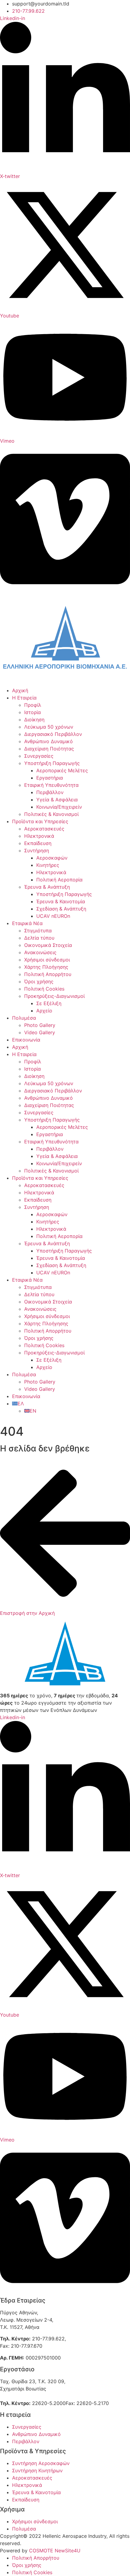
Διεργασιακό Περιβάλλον (53, 734)
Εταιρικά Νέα (27, 923)
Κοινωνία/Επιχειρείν (59, 807)
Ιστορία (32, 712)
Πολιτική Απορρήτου (48, 974)
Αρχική (20, 690)
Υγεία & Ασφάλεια (57, 800)
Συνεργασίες (39, 756)
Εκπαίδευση (38, 843)
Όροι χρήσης (39, 981)
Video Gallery (40, 1032)
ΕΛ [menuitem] (21, 1404)
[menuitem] (18, 1404)
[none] (71, 1407)
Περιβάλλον (50, 792)
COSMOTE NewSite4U (55, 2551)
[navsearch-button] (2, 1418)
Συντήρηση (37, 850)
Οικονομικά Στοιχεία (48, 945)
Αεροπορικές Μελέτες (62, 770)
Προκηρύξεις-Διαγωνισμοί (54, 996)
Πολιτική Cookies (44, 989)
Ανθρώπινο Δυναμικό (49, 741)
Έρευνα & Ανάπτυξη (47, 887)
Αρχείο (44, 1011)
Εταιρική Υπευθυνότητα (51, 785)
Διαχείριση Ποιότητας (49, 749)
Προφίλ (33, 705)
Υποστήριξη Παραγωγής (52, 763)
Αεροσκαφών (52, 858)
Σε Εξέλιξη (49, 1003)
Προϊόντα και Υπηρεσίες (40, 821)
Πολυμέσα (24, 1018)
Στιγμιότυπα (38, 931)
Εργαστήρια (50, 778)
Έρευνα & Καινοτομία (61, 901)
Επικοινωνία (26, 1040)
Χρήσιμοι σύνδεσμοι (47, 960)
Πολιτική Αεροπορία (59, 880)
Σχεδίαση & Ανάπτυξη (61, 909)
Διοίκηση (34, 719)
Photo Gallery (40, 1025)
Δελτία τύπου (39, 938)
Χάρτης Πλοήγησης (46, 967)
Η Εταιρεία (24, 698)
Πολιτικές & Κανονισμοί (51, 814)
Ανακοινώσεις (40, 952)
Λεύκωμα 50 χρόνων (49, 727)
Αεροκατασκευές (44, 829)
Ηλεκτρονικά (39, 836)
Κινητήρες (48, 865)
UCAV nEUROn (53, 916)
